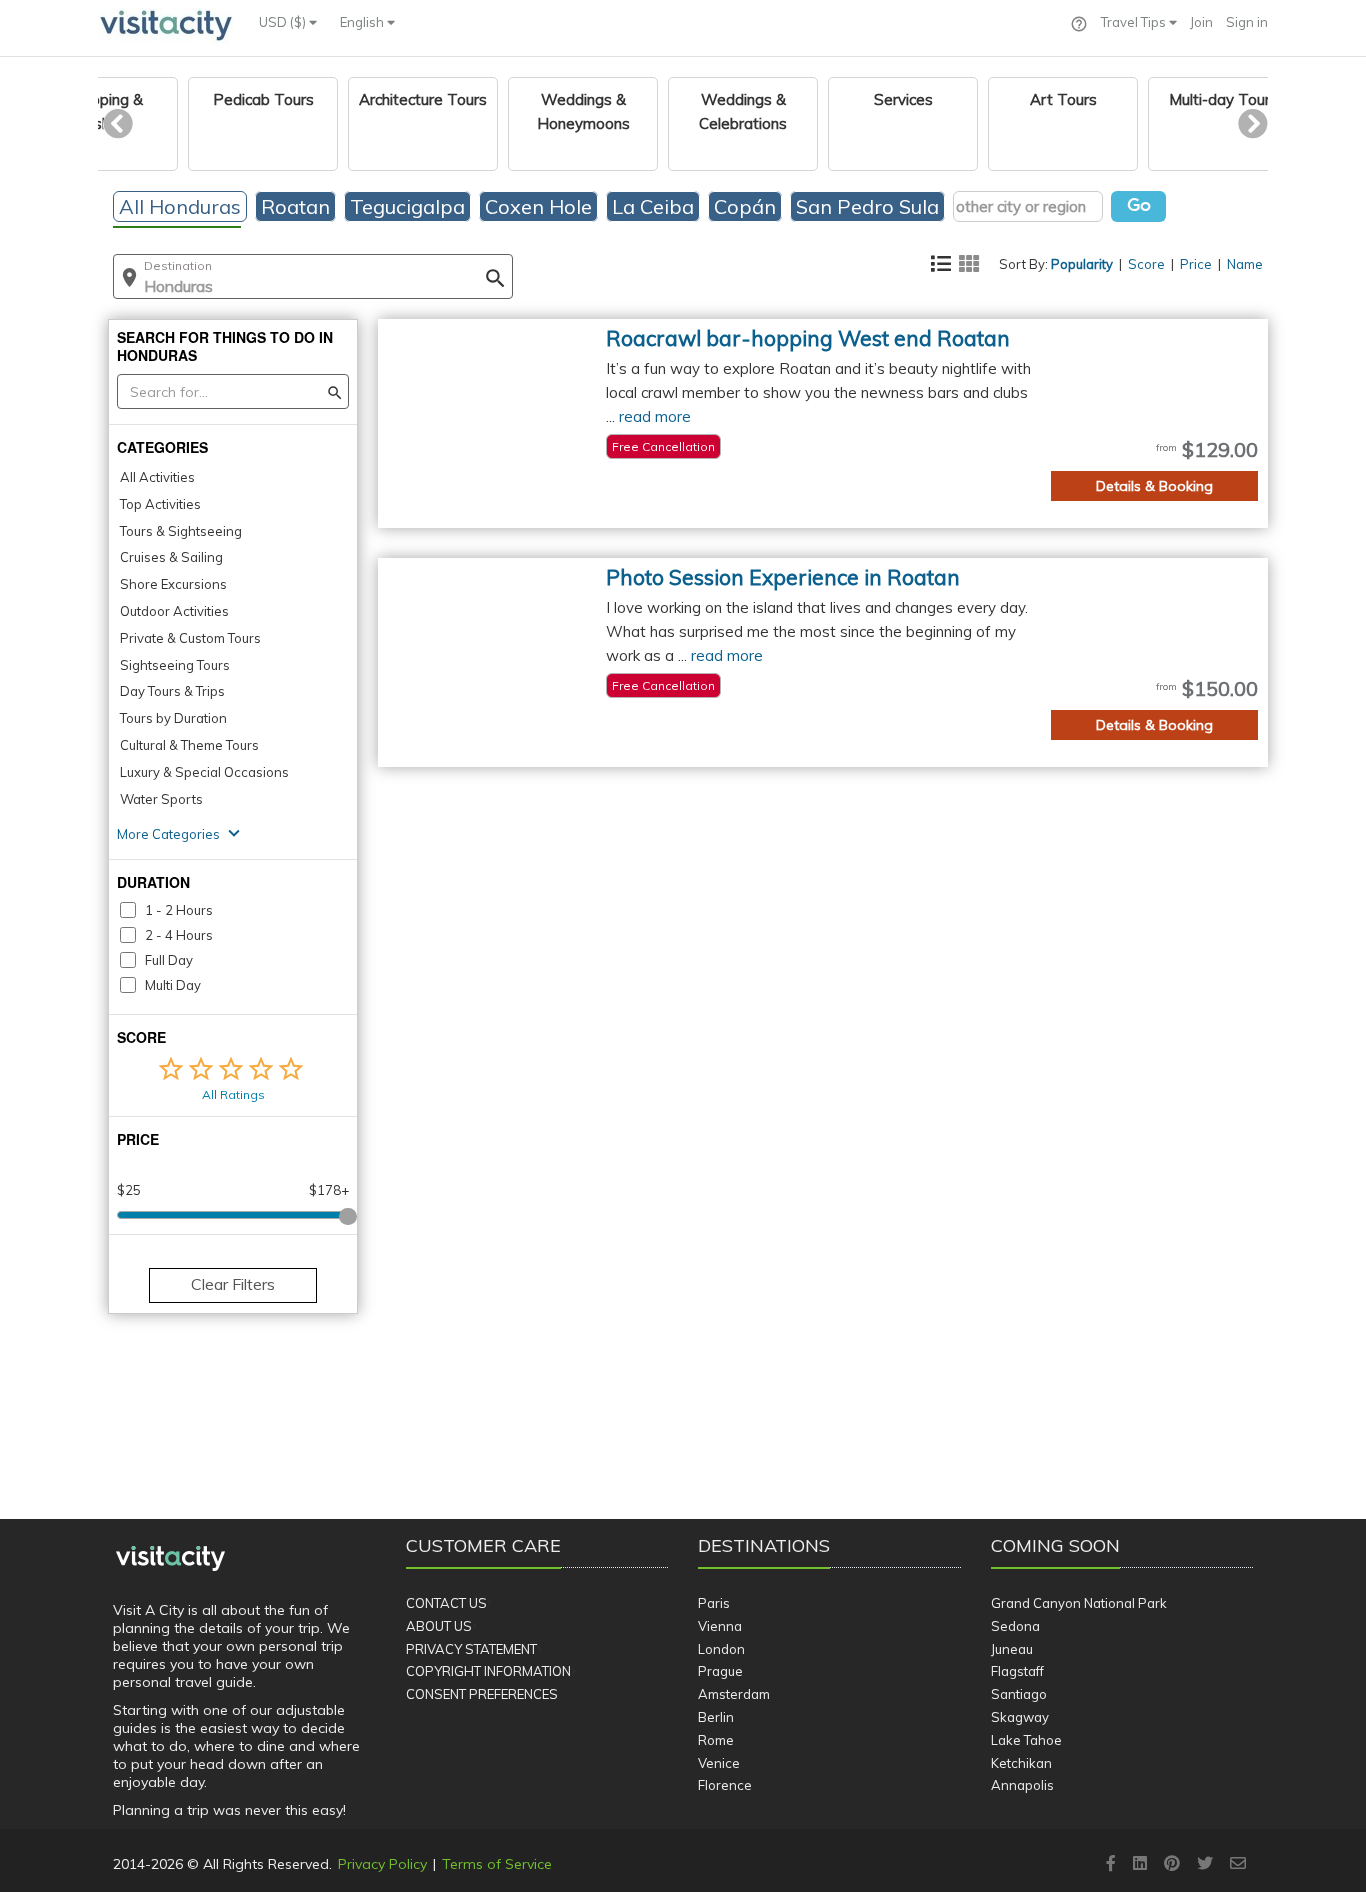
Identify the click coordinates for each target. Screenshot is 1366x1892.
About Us (439, 1626)
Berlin (716, 1717)
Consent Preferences (482, 1694)
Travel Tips (1135, 22)
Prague (720, 1671)
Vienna (720, 1626)
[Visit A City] (170, 1558)
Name (1245, 264)
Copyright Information (488, 1671)
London (721, 1649)
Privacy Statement (471, 1649)
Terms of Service (497, 1864)
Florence (725, 1785)
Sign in (1247, 22)
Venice (719, 1763)
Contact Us (446, 1603)
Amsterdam (734, 1694)
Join (1201, 22)
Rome (716, 1740)
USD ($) (284, 22)
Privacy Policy (382, 1864)
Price (1196, 264)
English (363, 22)
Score (1146, 264)
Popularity (1082, 264)
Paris (714, 1603)
